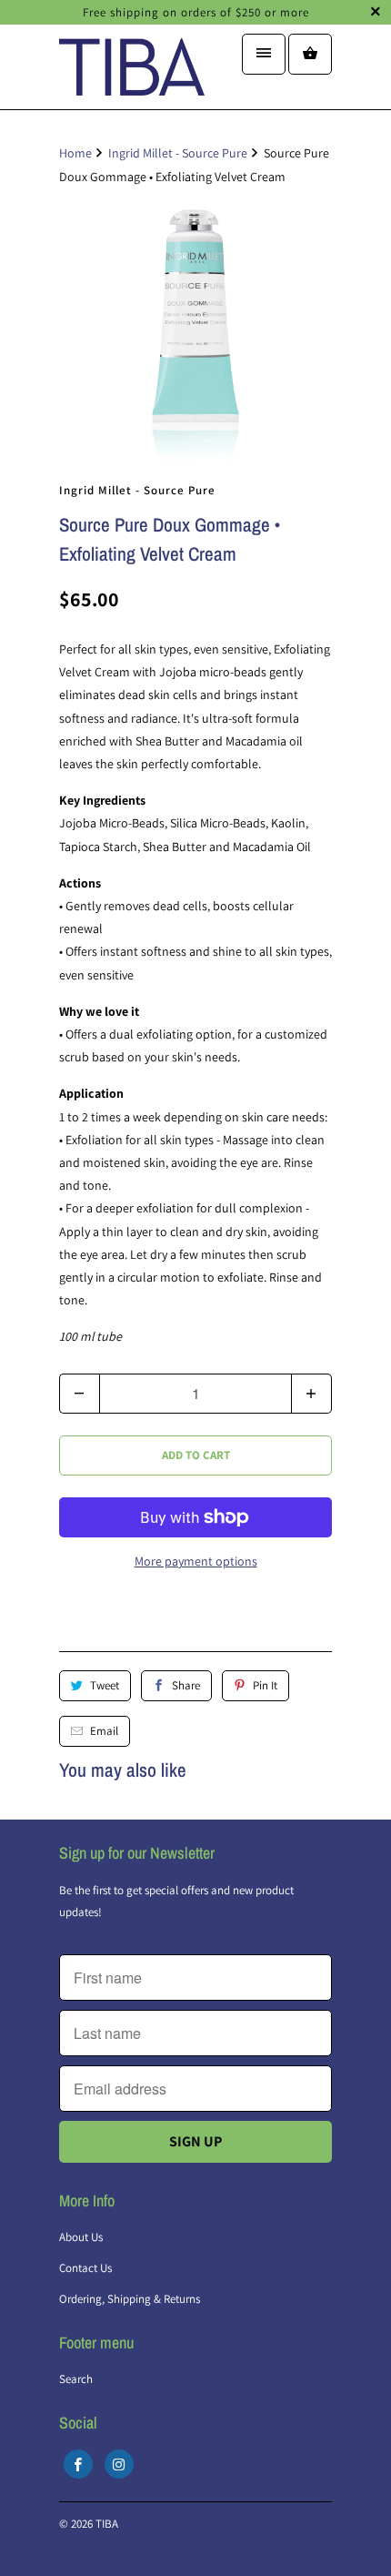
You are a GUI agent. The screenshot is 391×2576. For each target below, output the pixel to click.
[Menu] (264, 54)
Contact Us (85, 2268)
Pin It (265, 1685)
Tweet (105, 1685)
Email (104, 1731)
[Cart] (310, 54)
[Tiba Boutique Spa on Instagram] (119, 2464)
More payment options (196, 1561)
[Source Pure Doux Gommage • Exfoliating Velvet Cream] (195, 330)
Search (76, 2379)
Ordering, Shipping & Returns (130, 2299)
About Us (81, 2237)
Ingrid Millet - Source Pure (137, 490)
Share (186, 1685)
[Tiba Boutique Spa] (132, 73)
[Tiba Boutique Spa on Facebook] (78, 2464)
